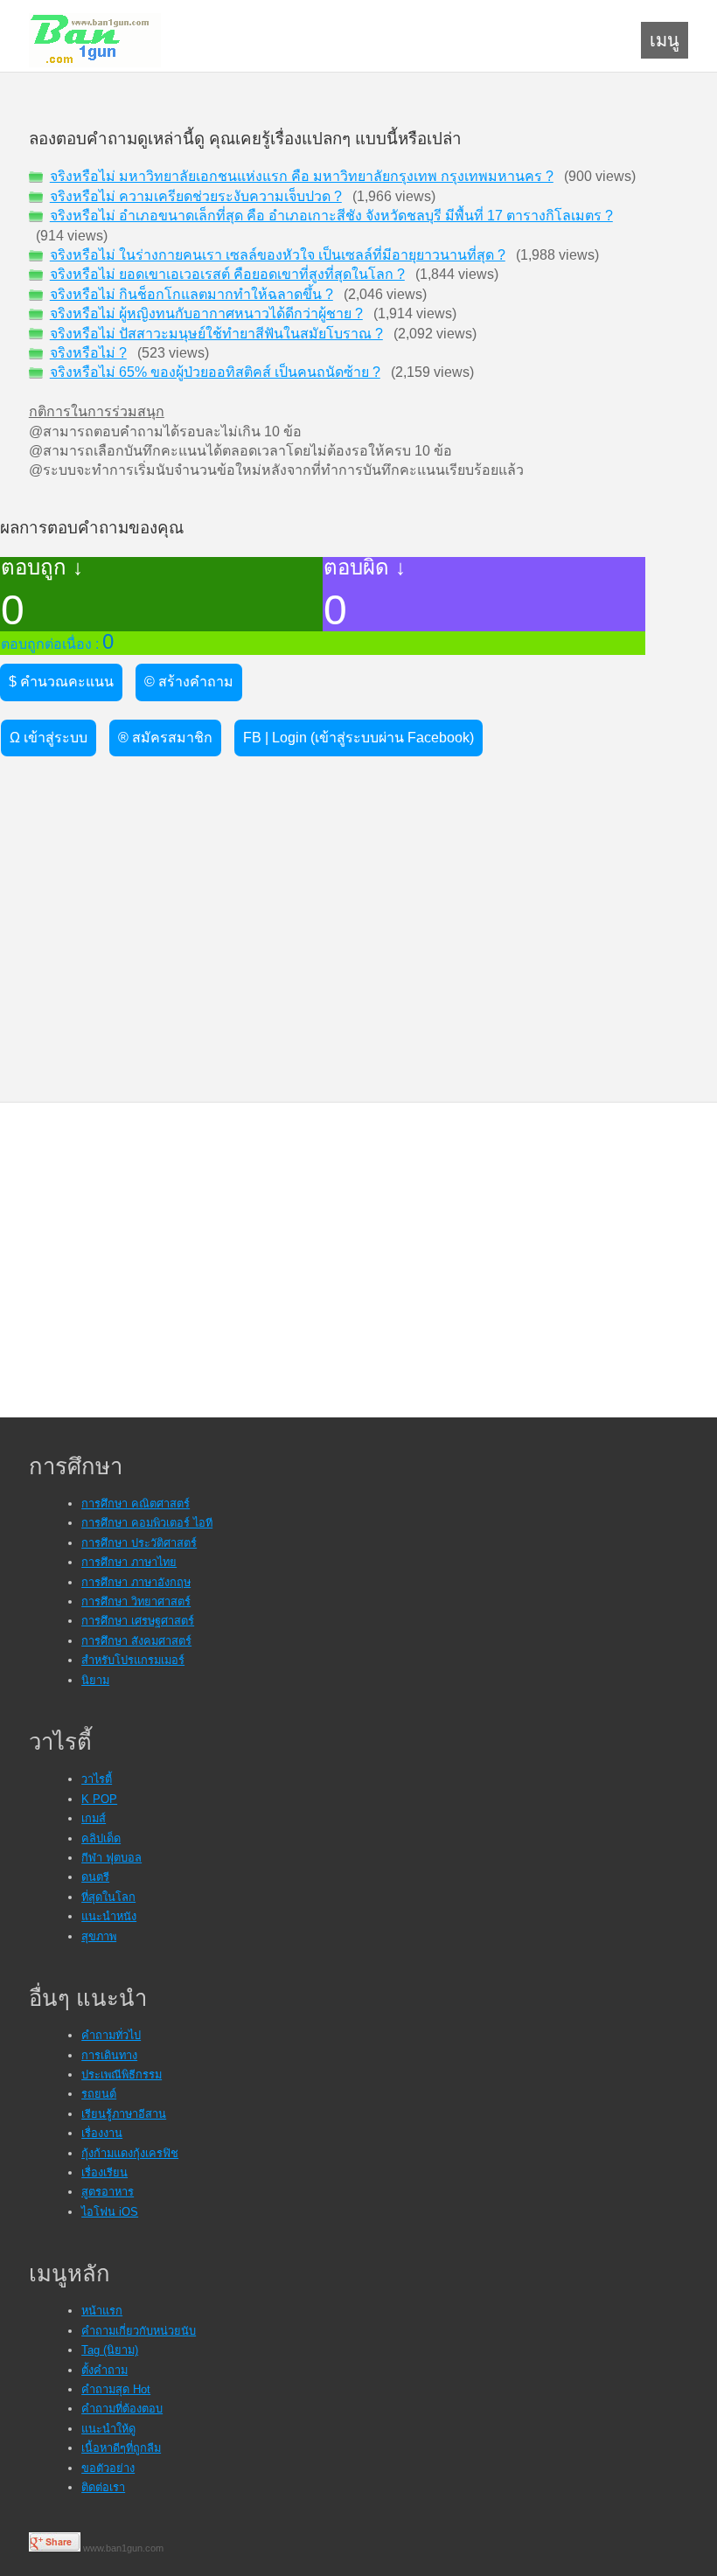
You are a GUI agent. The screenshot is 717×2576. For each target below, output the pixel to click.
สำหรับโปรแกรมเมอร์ (133, 1660)
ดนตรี (95, 1877)
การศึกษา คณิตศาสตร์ (136, 1504)
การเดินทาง (109, 2055)
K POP (99, 1799)
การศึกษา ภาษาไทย (129, 1562)
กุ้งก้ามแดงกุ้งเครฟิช (130, 2153)
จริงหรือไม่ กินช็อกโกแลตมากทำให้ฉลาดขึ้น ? (191, 294)
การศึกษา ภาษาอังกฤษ (136, 1582)
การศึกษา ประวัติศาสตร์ (139, 1543)
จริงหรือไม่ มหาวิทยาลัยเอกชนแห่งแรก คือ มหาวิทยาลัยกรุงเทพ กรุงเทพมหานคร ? (302, 176)
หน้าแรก (102, 2311)
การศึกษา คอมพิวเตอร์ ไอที (147, 1523)
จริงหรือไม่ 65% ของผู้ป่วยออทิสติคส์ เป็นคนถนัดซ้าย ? (215, 372)
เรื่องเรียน (104, 2172)
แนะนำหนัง (109, 1916)
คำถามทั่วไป (111, 2035)
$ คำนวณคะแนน (61, 682)
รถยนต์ (99, 2094)
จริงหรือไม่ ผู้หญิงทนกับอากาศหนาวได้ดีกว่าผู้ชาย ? (206, 313)
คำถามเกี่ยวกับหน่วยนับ (139, 2331)
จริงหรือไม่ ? (88, 353)
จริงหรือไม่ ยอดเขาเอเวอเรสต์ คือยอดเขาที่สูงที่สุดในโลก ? (227, 274)
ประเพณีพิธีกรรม (122, 2075)
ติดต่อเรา (103, 2487)
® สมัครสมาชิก (165, 738)
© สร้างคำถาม (189, 682)
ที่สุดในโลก (108, 1897)
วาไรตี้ (97, 1779)
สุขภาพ (99, 1936)
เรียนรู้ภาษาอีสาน (124, 2114)
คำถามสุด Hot (116, 2389)
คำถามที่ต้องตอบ (122, 2409)
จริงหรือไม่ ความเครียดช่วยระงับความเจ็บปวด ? (196, 196)
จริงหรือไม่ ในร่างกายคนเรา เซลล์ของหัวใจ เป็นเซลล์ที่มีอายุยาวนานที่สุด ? (278, 255)
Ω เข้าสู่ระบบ (49, 738)
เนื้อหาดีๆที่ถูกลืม (121, 2448)
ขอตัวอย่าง (108, 2468)
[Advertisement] (132, 874)
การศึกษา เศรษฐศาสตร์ (138, 1621)
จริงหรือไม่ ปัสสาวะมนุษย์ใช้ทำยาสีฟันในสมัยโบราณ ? (216, 334)
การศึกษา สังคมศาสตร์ (136, 1641)
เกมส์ (94, 1818)
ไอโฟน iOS (110, 2212)
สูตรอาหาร (108, 2192)
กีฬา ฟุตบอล (111, 1858)
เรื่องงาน (102, 2133)
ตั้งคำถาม (104, 2370)
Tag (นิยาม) (110, 2350)
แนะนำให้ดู (108, 2429)
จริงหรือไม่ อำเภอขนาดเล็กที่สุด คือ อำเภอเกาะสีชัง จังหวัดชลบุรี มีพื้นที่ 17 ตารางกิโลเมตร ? (331, 216)
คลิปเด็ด (101, 1838)
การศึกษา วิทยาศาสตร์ (136, 1601)
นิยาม (95, 1680)
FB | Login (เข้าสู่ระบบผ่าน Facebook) (358, 738)
